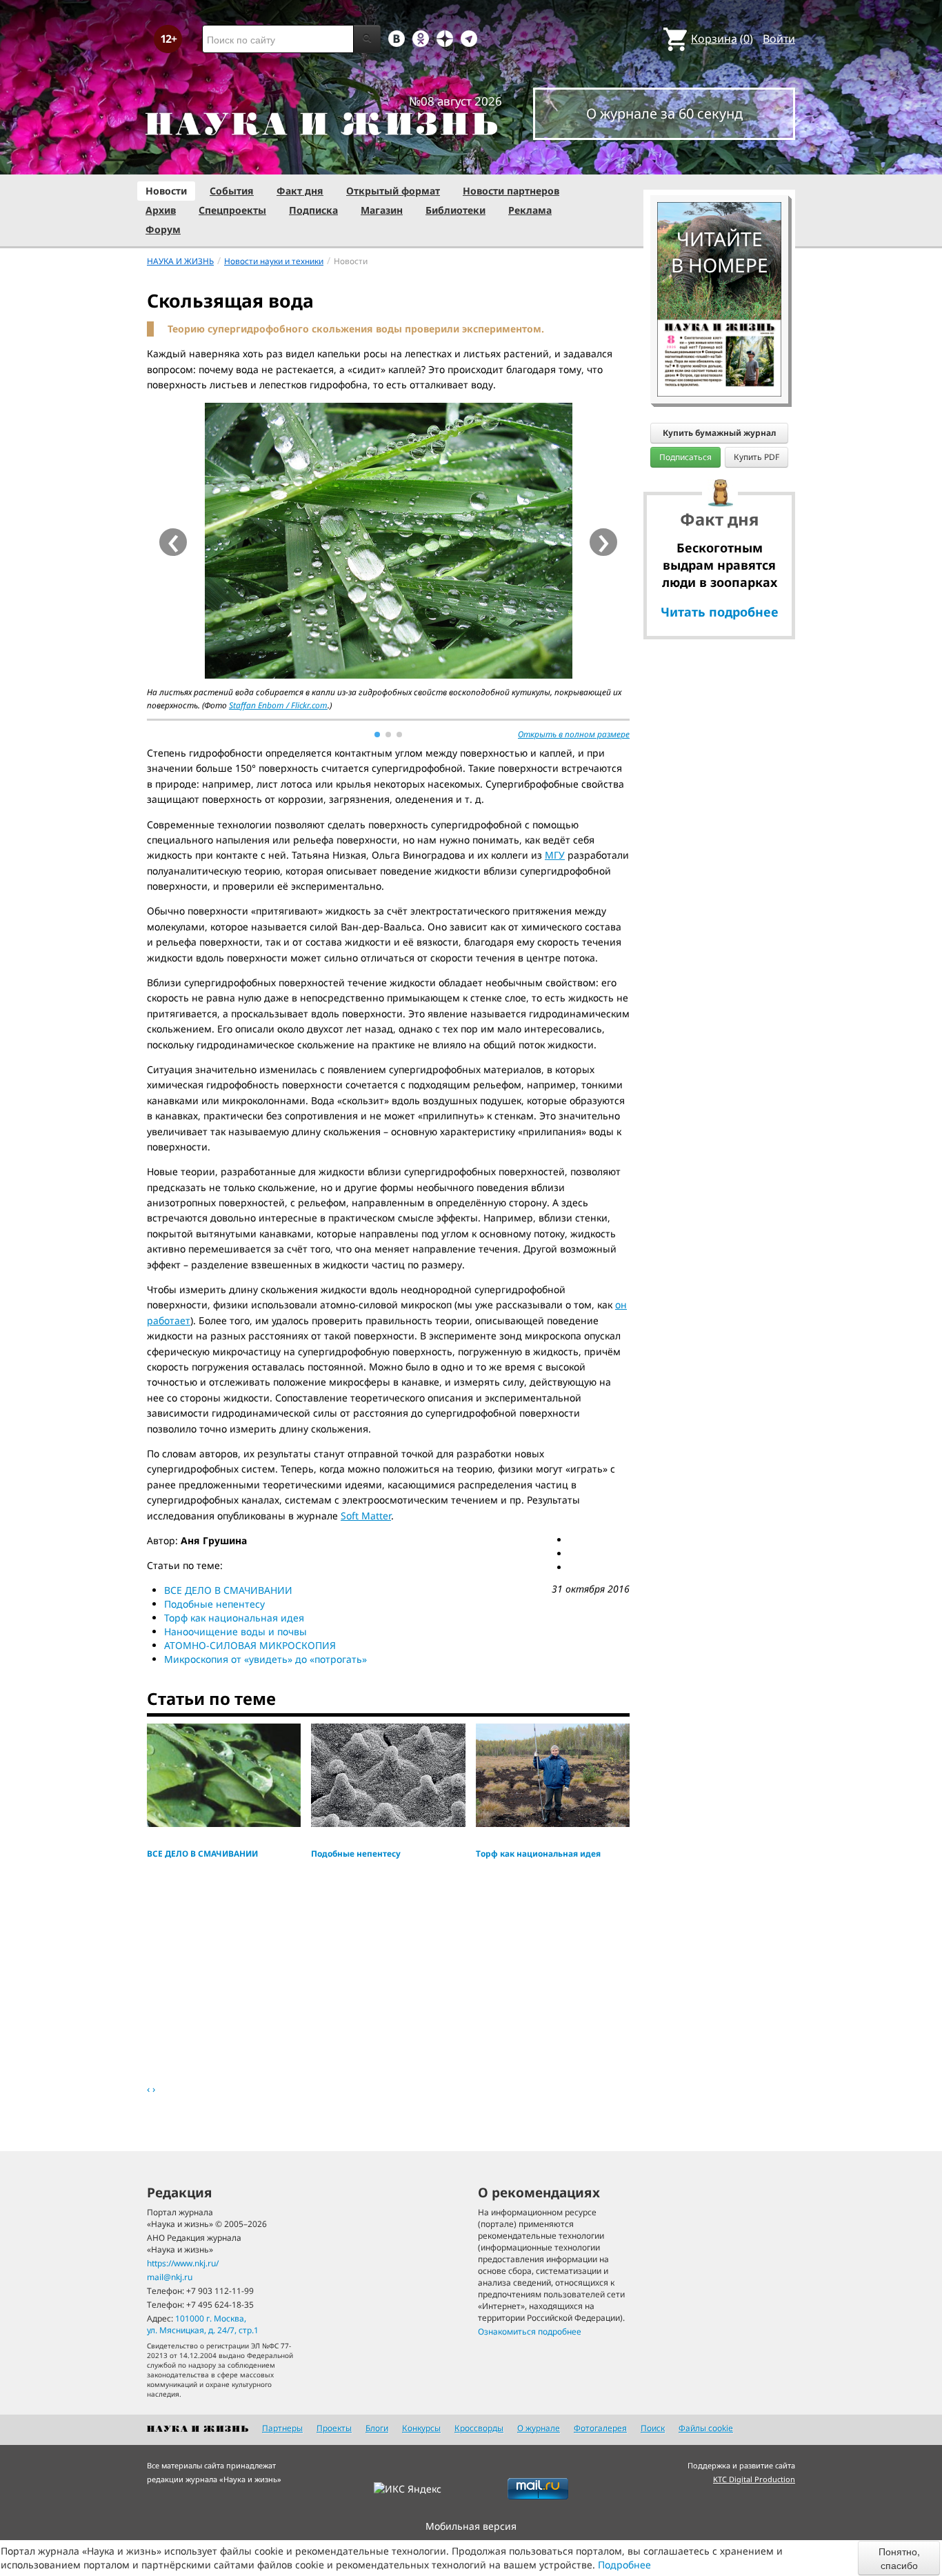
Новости (166, 191)
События (232, 191)
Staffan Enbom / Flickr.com (278, 705)
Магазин (382, 210)
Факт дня (300, 191)
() (722, 39)
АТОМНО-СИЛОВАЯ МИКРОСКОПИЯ (250, 1645)
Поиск (653, 2428)
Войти (779, 39)
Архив (161, 210)
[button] (377, 735)
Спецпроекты (232, 210)
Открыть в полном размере (574, 734)
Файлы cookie (706, 2428)
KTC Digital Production (754, 2479)
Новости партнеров (511, 191)
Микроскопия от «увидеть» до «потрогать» (265, 1659)
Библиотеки (455, 210)
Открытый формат (393, 191)
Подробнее (624, 2565)
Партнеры (282, 2428)
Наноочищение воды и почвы (235, 1631)
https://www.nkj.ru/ (183, 2263)
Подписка (313, 210)
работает (169, 1320)
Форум (163, 229)
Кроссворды (479, 2428)
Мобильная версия (471, 2526)
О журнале (539, 2428)
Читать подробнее (720, 612)
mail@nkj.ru (170, 2277)
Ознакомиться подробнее (530, 2332)
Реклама (530, 210)
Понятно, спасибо (899, 2558)
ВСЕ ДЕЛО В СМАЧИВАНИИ (228, 1590)
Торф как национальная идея (234, 1618)
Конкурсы (421, 2428)
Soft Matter (366, 1516)
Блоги (377, 2428)
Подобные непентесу (214, 1604)
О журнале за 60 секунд (664, 113)
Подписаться (685, 457)
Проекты (334, 2428)
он (621, 1305)
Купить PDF (756, 457)
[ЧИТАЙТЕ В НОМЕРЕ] (719, 162)
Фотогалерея (600, 2428)
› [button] (604, 542)
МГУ (555, 855)
